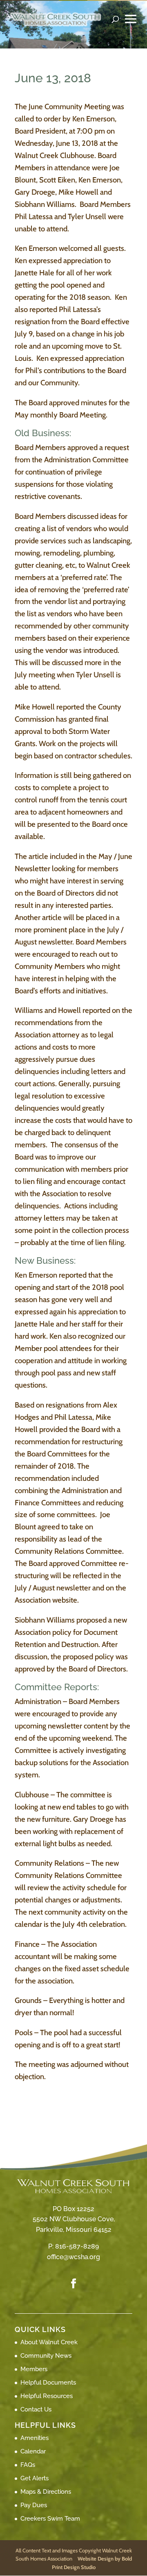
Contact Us (36, 2409)
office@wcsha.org (73, 2257)
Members (34, 2369)
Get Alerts (35, 2478)
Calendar (33, 2451)
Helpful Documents (48, 2383)
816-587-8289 (77, 2246)
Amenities (35, 2438)
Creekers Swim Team (50, 2519)
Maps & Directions (46, 2492)
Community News (46, 2356)
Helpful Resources (47, 2396)
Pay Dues (34, 2505)
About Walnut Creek (49, 2342)
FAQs (28, 2465)
